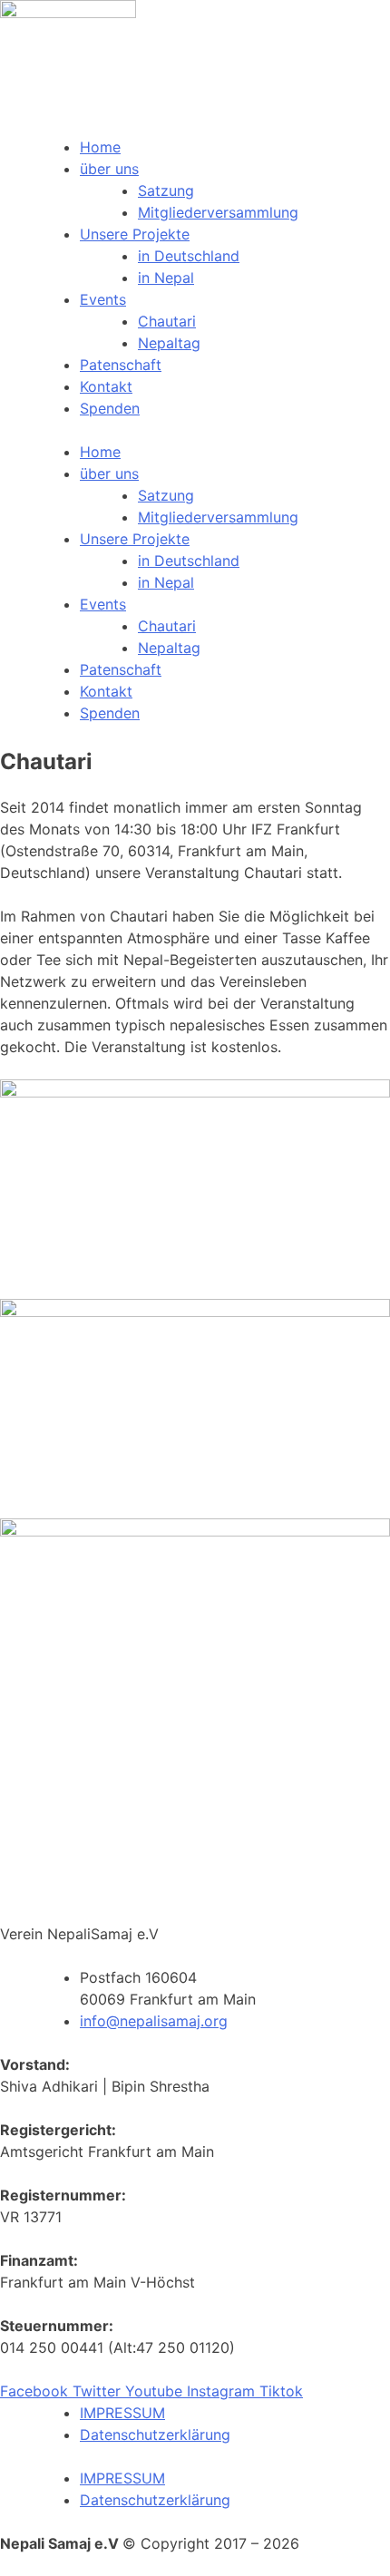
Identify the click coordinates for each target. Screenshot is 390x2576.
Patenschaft (121, 365)
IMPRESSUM (122, 2413)
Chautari (167, 321)
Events (103, 299)
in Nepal (166, 278)
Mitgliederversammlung (218, 212)
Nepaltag (169, 343)
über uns (109, 169)
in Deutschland (189, 256)
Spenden (110, 408)
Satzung (166, 190)
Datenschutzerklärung (155, 2435)
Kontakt (106, 386)
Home (100, 147)
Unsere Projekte (135, 234)
